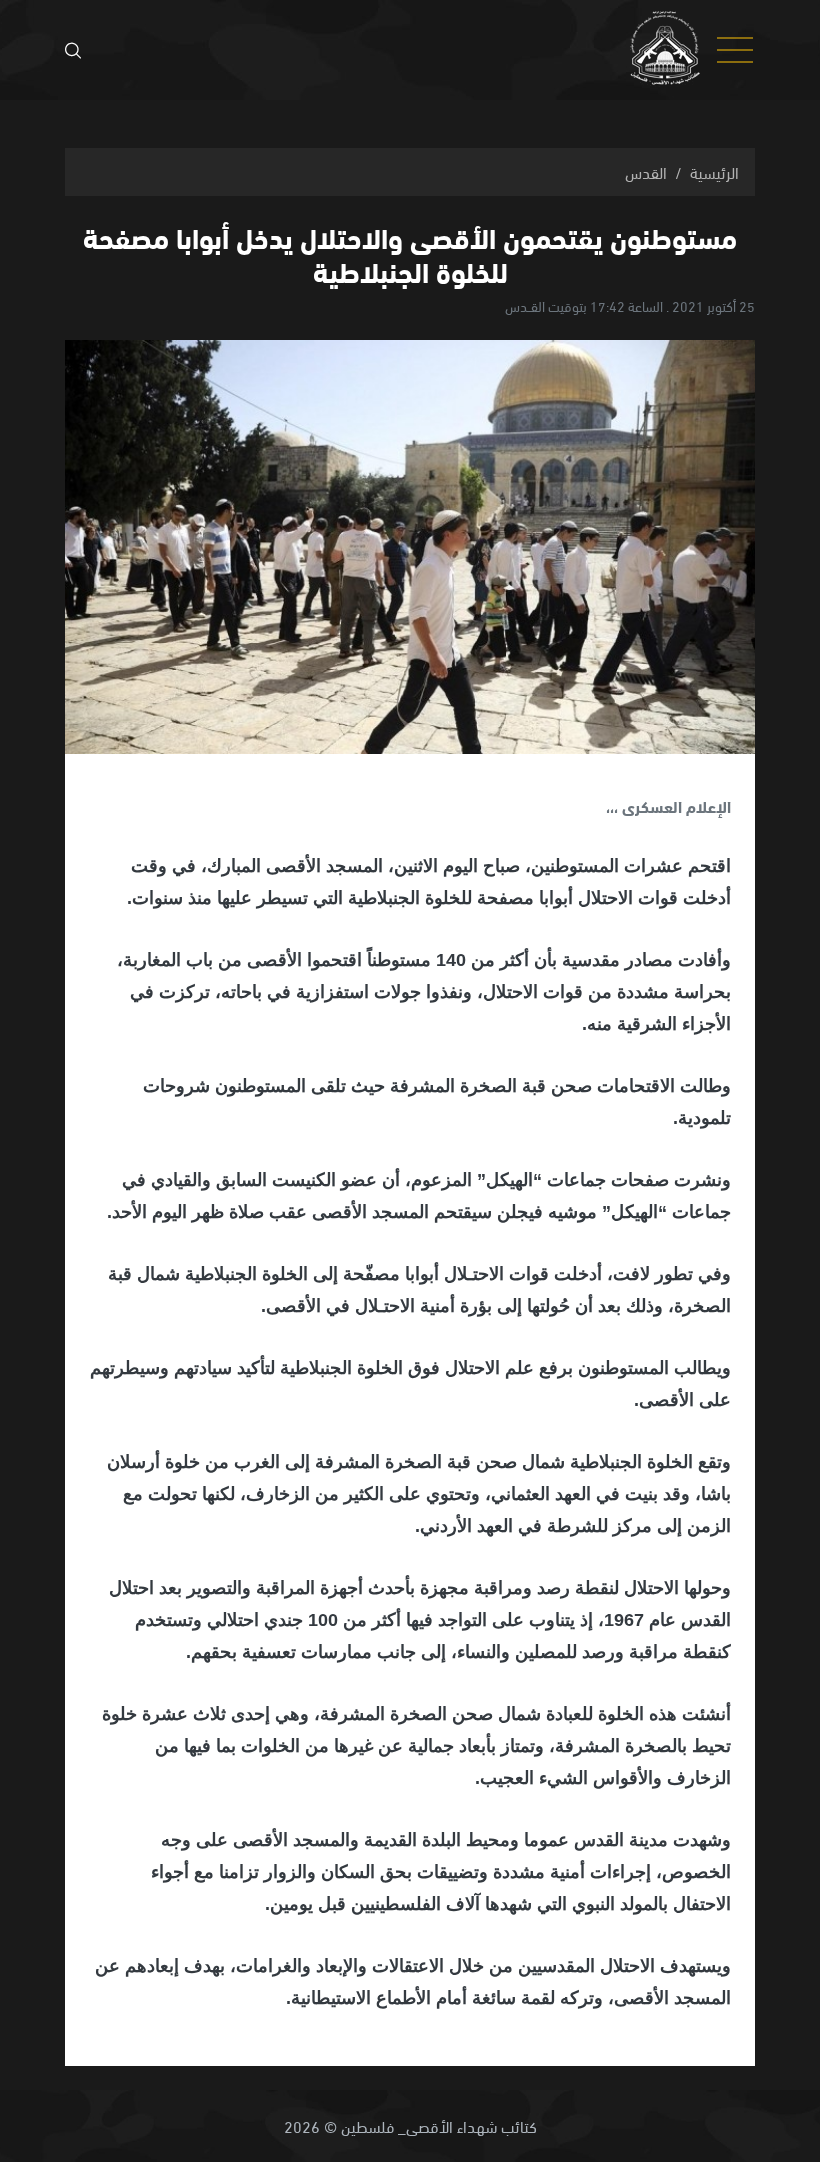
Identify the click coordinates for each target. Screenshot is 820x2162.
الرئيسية (714, 171)
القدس (646, 171)
